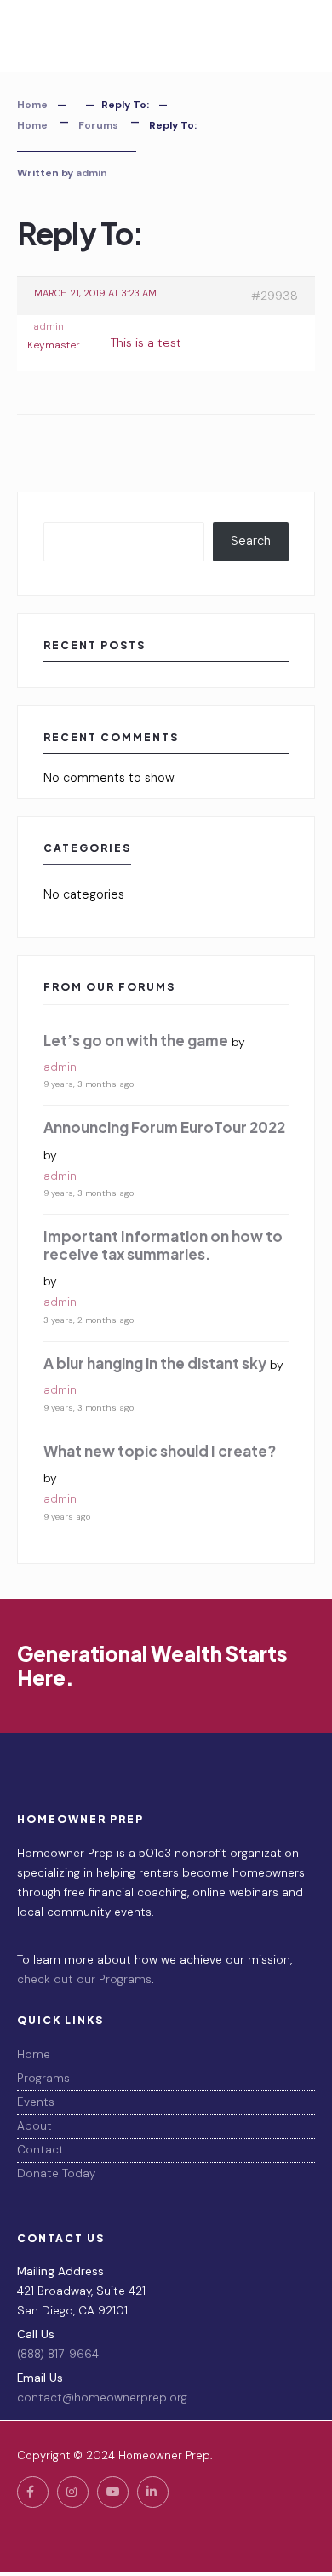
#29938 (275, 296)
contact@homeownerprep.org (102, 2398)
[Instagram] (73, 2492)
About (34, 2126)
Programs (43, 2078)
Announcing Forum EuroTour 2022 (164, 1127)
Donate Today (56, 2173)
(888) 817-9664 (58, 2354)
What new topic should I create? (160, 1451)
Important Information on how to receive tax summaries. (163, 1245)
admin (92, 173)
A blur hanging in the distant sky (155, 1363)
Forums (98, 125)
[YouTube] (113, 2492)
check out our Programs (84, 1979)
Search (251, 541)
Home (32, 105)
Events (36, 2102)
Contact (40, 2150)
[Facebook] (33, 2492)
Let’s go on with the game (136, 1040)
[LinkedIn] (153, 2492)
